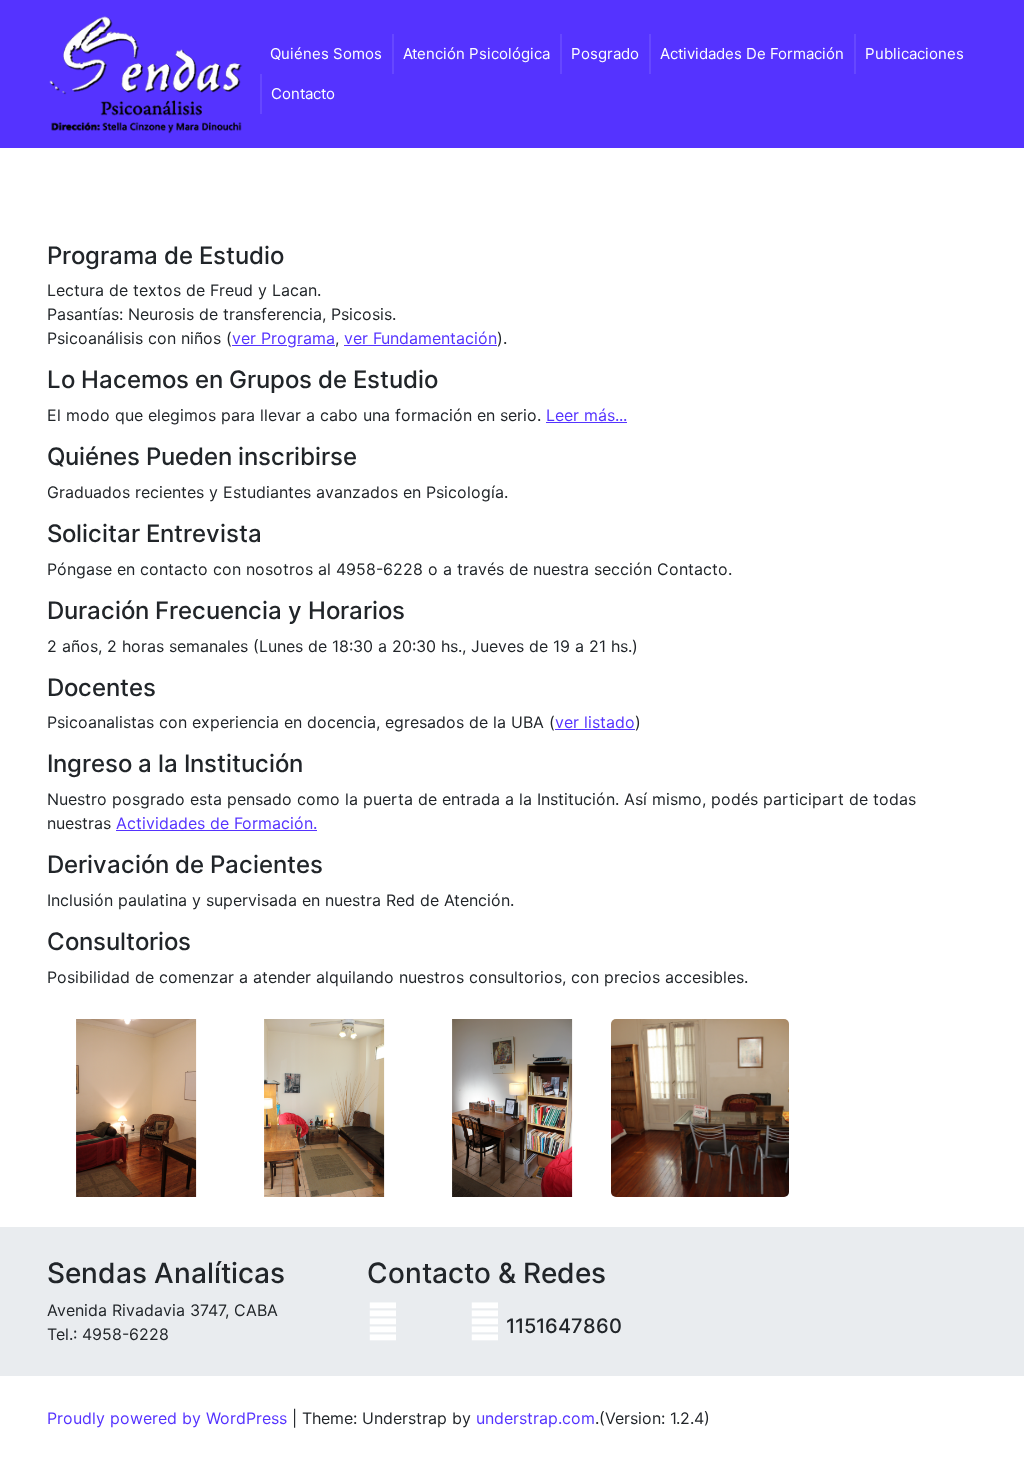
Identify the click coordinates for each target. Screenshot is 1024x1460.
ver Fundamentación (420, 338)
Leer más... (586, 415)
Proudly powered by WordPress (167, 1418)
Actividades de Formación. (216, 823)
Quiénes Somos (326, 53)
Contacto (303, 93)
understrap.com (535, 1418)
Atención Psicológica (476, 53)
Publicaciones (914, 53)
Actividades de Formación (752, 53)
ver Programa (283, 338)
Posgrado (605, 53)
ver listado (595, 722)
